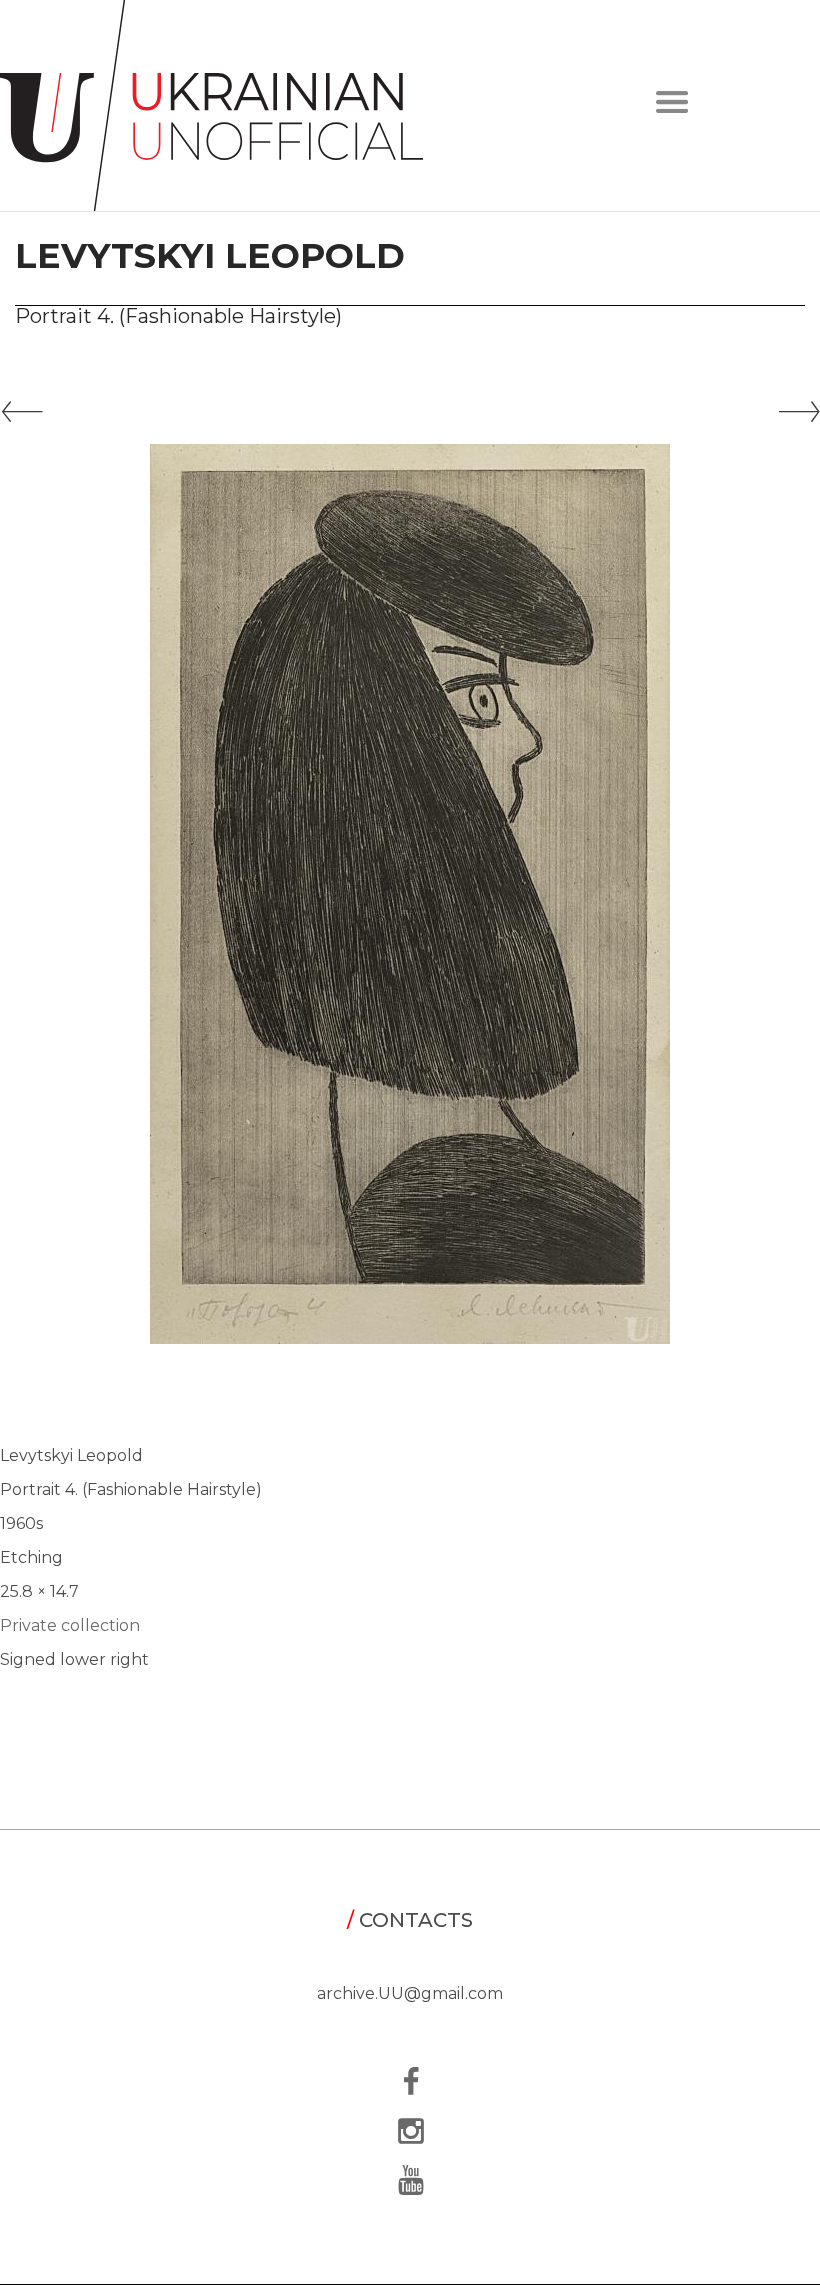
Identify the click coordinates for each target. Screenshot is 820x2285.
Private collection (70, 1625)
